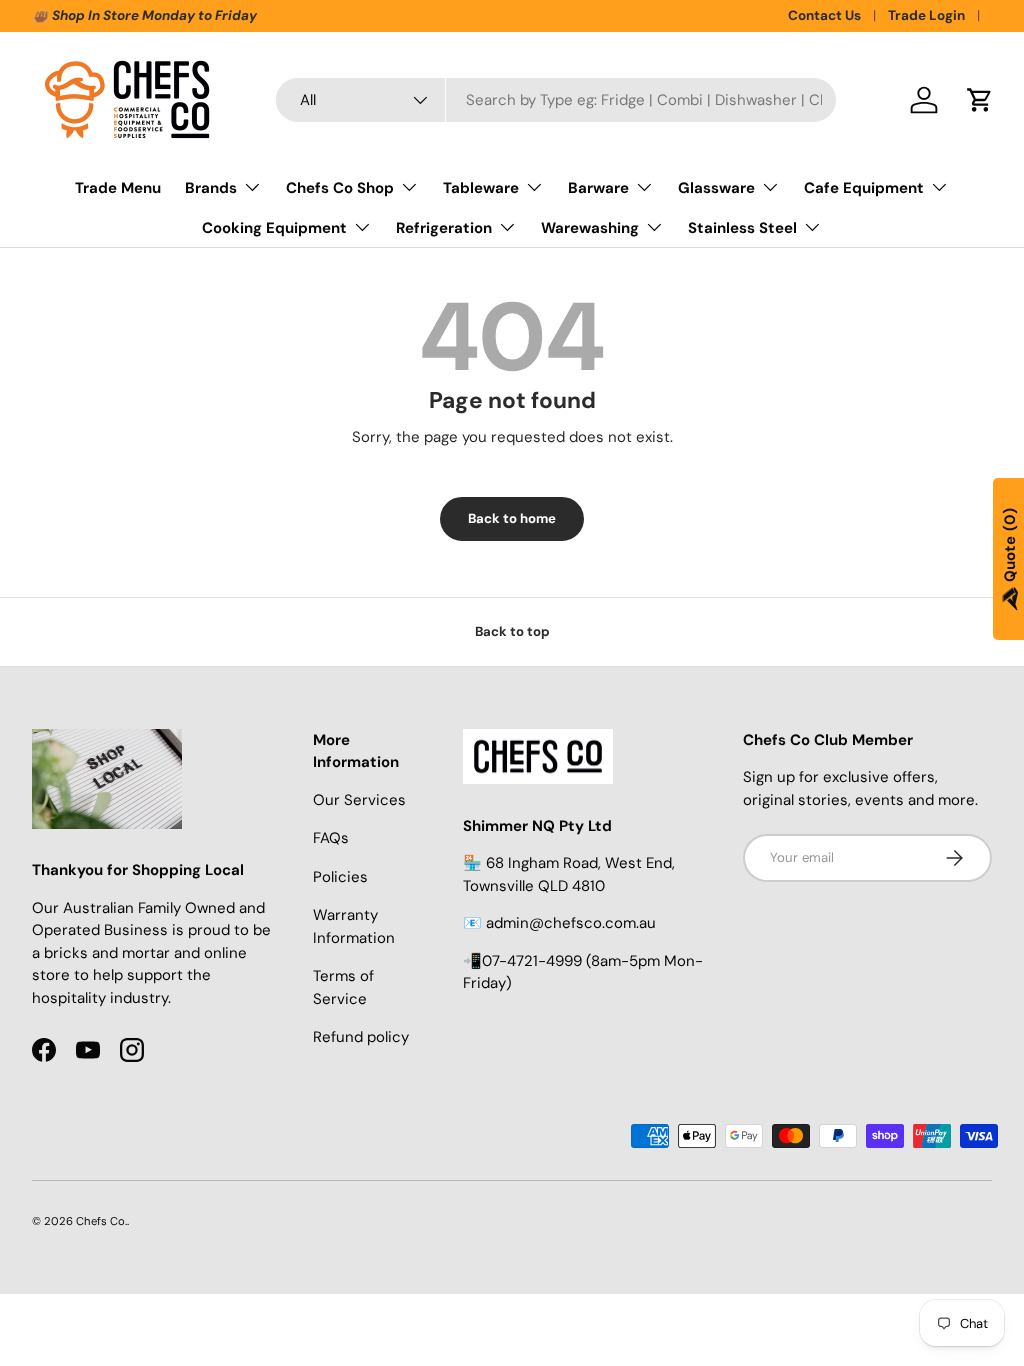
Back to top (512, 631)
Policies (340, 877)
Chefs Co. (101, 1221)
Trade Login (926, 15)
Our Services (359, 800)
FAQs (331, 838)
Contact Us (824, 15)
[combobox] (556, 100)
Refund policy (361, 1037)
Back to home (512, 518)
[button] (980, 100)
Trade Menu (118, 188)
